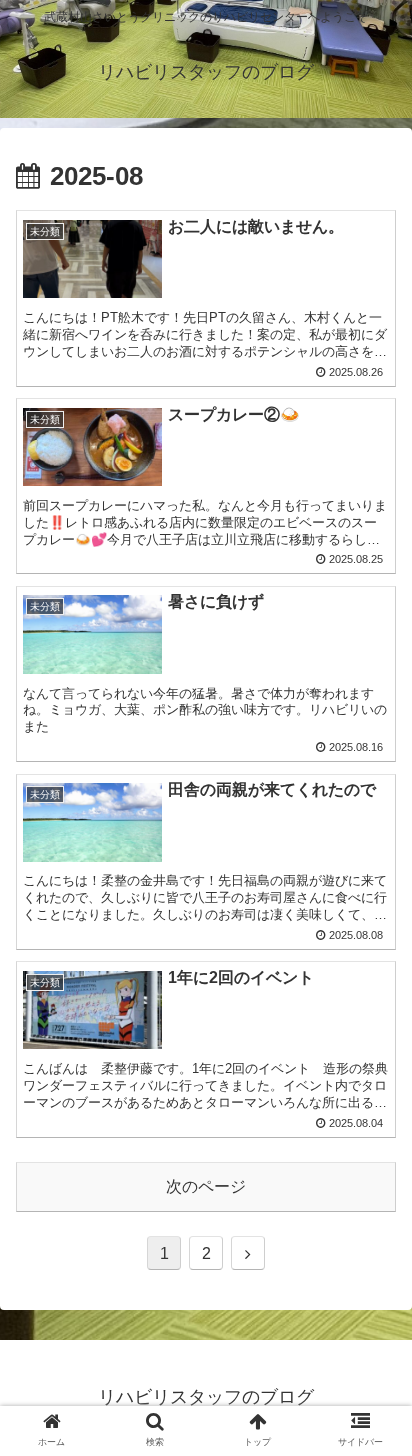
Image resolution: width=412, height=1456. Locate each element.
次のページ (206, 1186)
